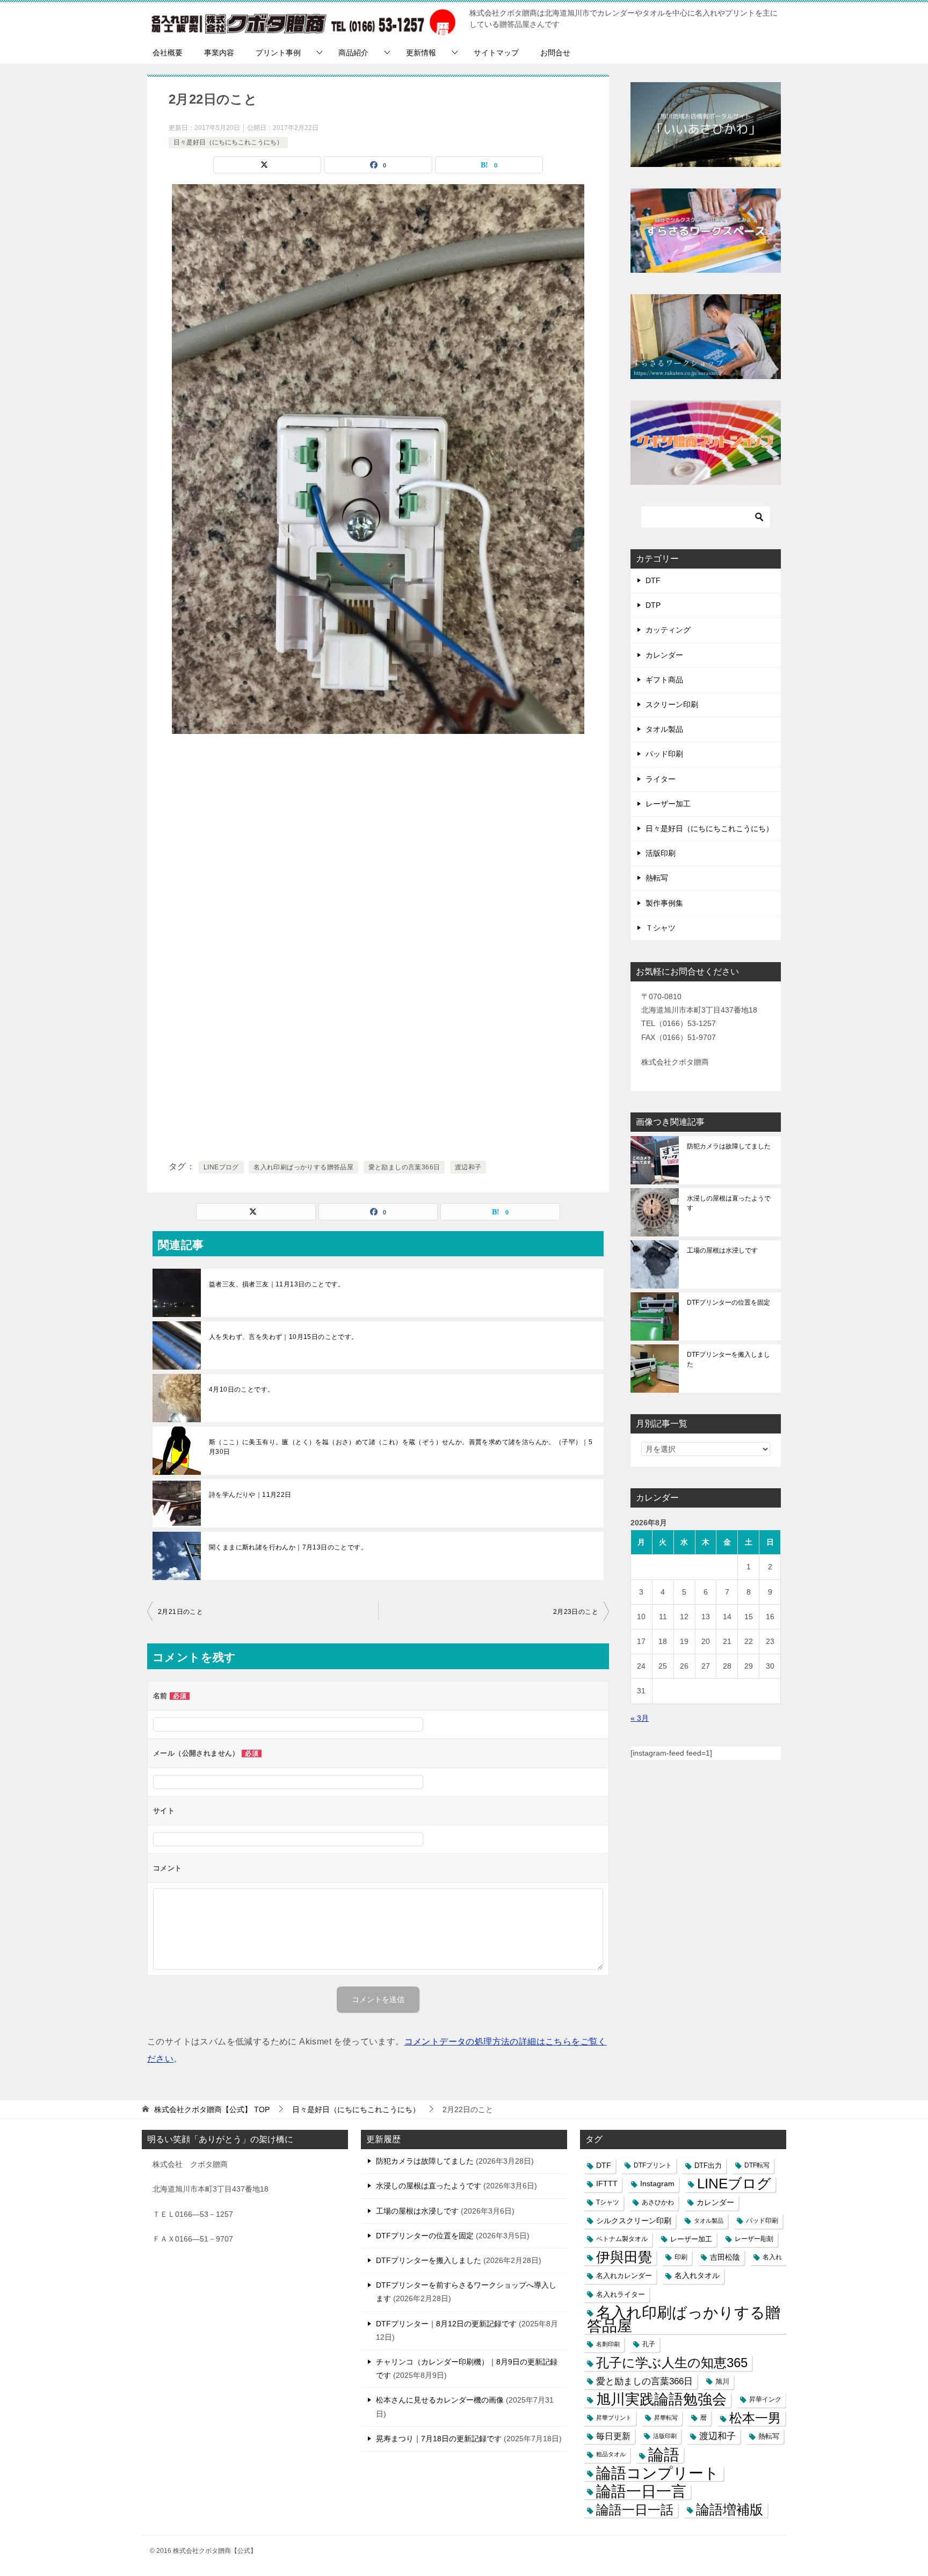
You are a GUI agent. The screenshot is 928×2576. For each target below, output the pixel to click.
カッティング (668, 630)
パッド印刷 (664, 754)
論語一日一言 (641, 2491)
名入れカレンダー (624, 2276)
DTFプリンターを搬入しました (728, 1359)
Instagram (657, 2184)
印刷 (681, 2257)
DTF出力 (708, 2166)
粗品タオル (611, 2454)
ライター (661, 779)
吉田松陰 (725, 2257)
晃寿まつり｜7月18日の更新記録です (439, 2439)
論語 (664, 2454)
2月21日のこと (180, 1612)
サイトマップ (496, 53)
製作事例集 (664, 903)
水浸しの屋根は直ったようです (729, 1203)
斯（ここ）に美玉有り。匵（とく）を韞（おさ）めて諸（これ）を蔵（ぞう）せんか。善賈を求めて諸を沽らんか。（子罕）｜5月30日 (401, 1447)
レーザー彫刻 (754, 2239)
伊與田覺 (624, 2257)
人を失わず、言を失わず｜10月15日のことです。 (284, 1337)
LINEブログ (221, 1167)
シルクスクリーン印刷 (634, 2221)
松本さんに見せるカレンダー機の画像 (440, 2400)
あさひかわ (658, 2202)
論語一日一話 (635, 2510)
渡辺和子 (468, 1167)
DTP (653, 605)
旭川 (722, 2381)
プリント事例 (278, 53)
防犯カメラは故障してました (729, 1146)
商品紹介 (353, 53)
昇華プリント (614, 2418)
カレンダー (664, 655)
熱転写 (657, 878)
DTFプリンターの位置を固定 (728, 1302)
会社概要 (168, 53)
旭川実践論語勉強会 (661, 2400)
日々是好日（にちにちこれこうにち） (228, 142)
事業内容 (219, 53)
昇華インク (765, 2399)
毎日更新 (613, 2436)
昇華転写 (666, 2418)
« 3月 (640, 1718)
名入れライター (621, 2294)
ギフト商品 (664, 680)
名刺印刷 (608, 2344)
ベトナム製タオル (622, 2239)
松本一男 (755, 2418)
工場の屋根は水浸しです (722, 1250)
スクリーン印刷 (672, 704)
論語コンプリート (658, 2473)
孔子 (649, 2344)
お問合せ (555, 53)
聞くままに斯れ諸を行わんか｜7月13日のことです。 (288, 1547)
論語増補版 (730, 2509)
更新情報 (421, 53)
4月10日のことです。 (241, 1389)
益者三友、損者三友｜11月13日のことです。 (277, 1284)
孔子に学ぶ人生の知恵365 (672, 2363)
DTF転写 (757, 2165)
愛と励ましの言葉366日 (404, 1167)
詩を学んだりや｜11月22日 (250, 1495)
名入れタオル (697, 2276)
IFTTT (607, 2184)
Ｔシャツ (661, 928)
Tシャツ (608, 2202)
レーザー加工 (668, 804)
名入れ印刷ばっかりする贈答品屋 (303, 1167)
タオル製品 (664, 729)
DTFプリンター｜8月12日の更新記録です (446, 2324)
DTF (653, 580)
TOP (212, 2109)
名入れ (772, 2257)
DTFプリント (653, 2165)
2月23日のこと (576, 1612)
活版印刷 (661, 853)
